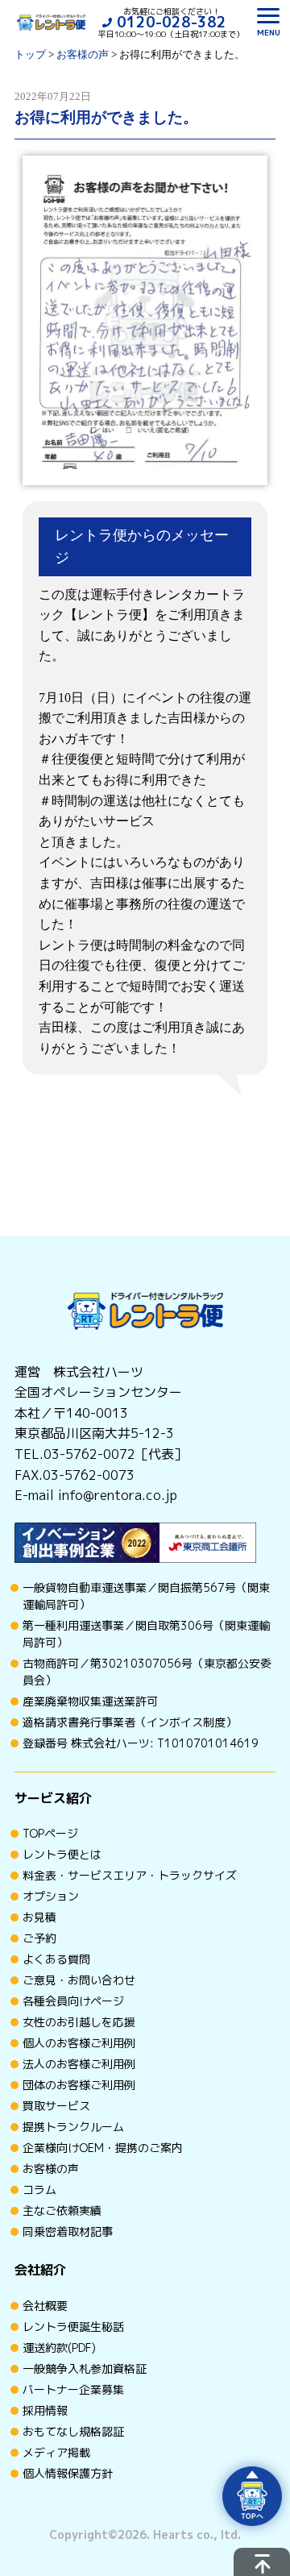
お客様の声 (51, 2169)
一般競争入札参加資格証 (85, 2368)
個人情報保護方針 (68, 2473)
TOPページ (50, 1833)
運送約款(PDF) (59, 2347)
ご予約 (39, 1938)
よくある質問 (56, 1959)
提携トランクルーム (73, 2127)
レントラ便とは (62, 1854)
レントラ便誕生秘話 (73, 2327)
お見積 (39, 1917)
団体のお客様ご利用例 (79, 2085)
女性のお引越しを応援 (79, 2022)
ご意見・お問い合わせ (79, 1980)
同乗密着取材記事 (68, 2231)
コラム (39, 2190)
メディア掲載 (56, 2452)
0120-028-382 (172, 22)
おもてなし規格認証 (73, 2431)
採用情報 (45, 2410)
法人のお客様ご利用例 (79, 2064)
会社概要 (45, 2306)
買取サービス (56, 2106)
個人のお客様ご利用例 (79, 2043)
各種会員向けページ (73, 2001)
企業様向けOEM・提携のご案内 (103, 2148)
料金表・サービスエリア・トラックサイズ (130, 1875)
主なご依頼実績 (62, 2210)
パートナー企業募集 (73, 2389)
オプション (51, 1896)
